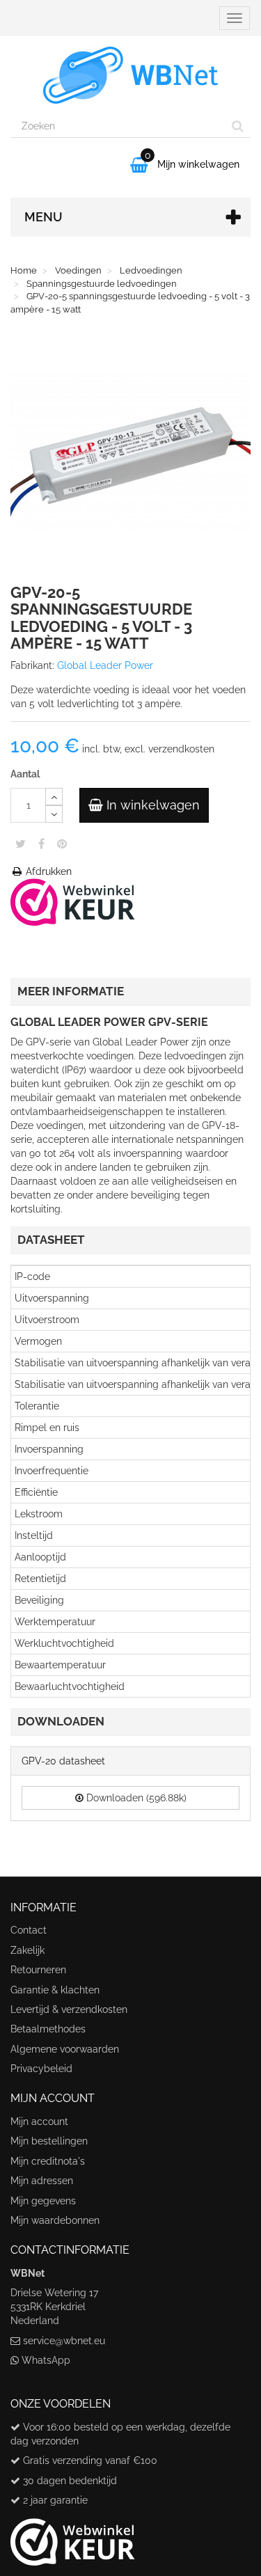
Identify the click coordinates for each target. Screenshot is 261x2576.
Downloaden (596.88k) (135, 1798)
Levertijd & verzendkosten (69, 2009)
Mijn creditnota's (48, 2161)
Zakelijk (27, 1950)
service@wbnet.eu (64, 2341)
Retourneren (38, 1970)
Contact (29, 1930)
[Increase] (54, 797)
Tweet (21, 844)
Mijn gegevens (43, 2201)
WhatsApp (46, 2360)
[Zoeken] (238, 126)
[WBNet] (130, 75)
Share (41, 844)
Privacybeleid (41, 2069)
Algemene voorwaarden (65, 2049)
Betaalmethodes (48, 2029)
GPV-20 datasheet (63, 1761)
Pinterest (62, 844)
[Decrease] (54, 814)
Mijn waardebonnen (55, 2220)
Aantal (25, 774)
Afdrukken (47, 871)
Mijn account (39, 2121)
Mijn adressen (42, 2181)
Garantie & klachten (55, 1990)
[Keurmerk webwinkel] (73, 2537)
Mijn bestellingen (49, 2141)
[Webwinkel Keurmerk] (73, 901)
